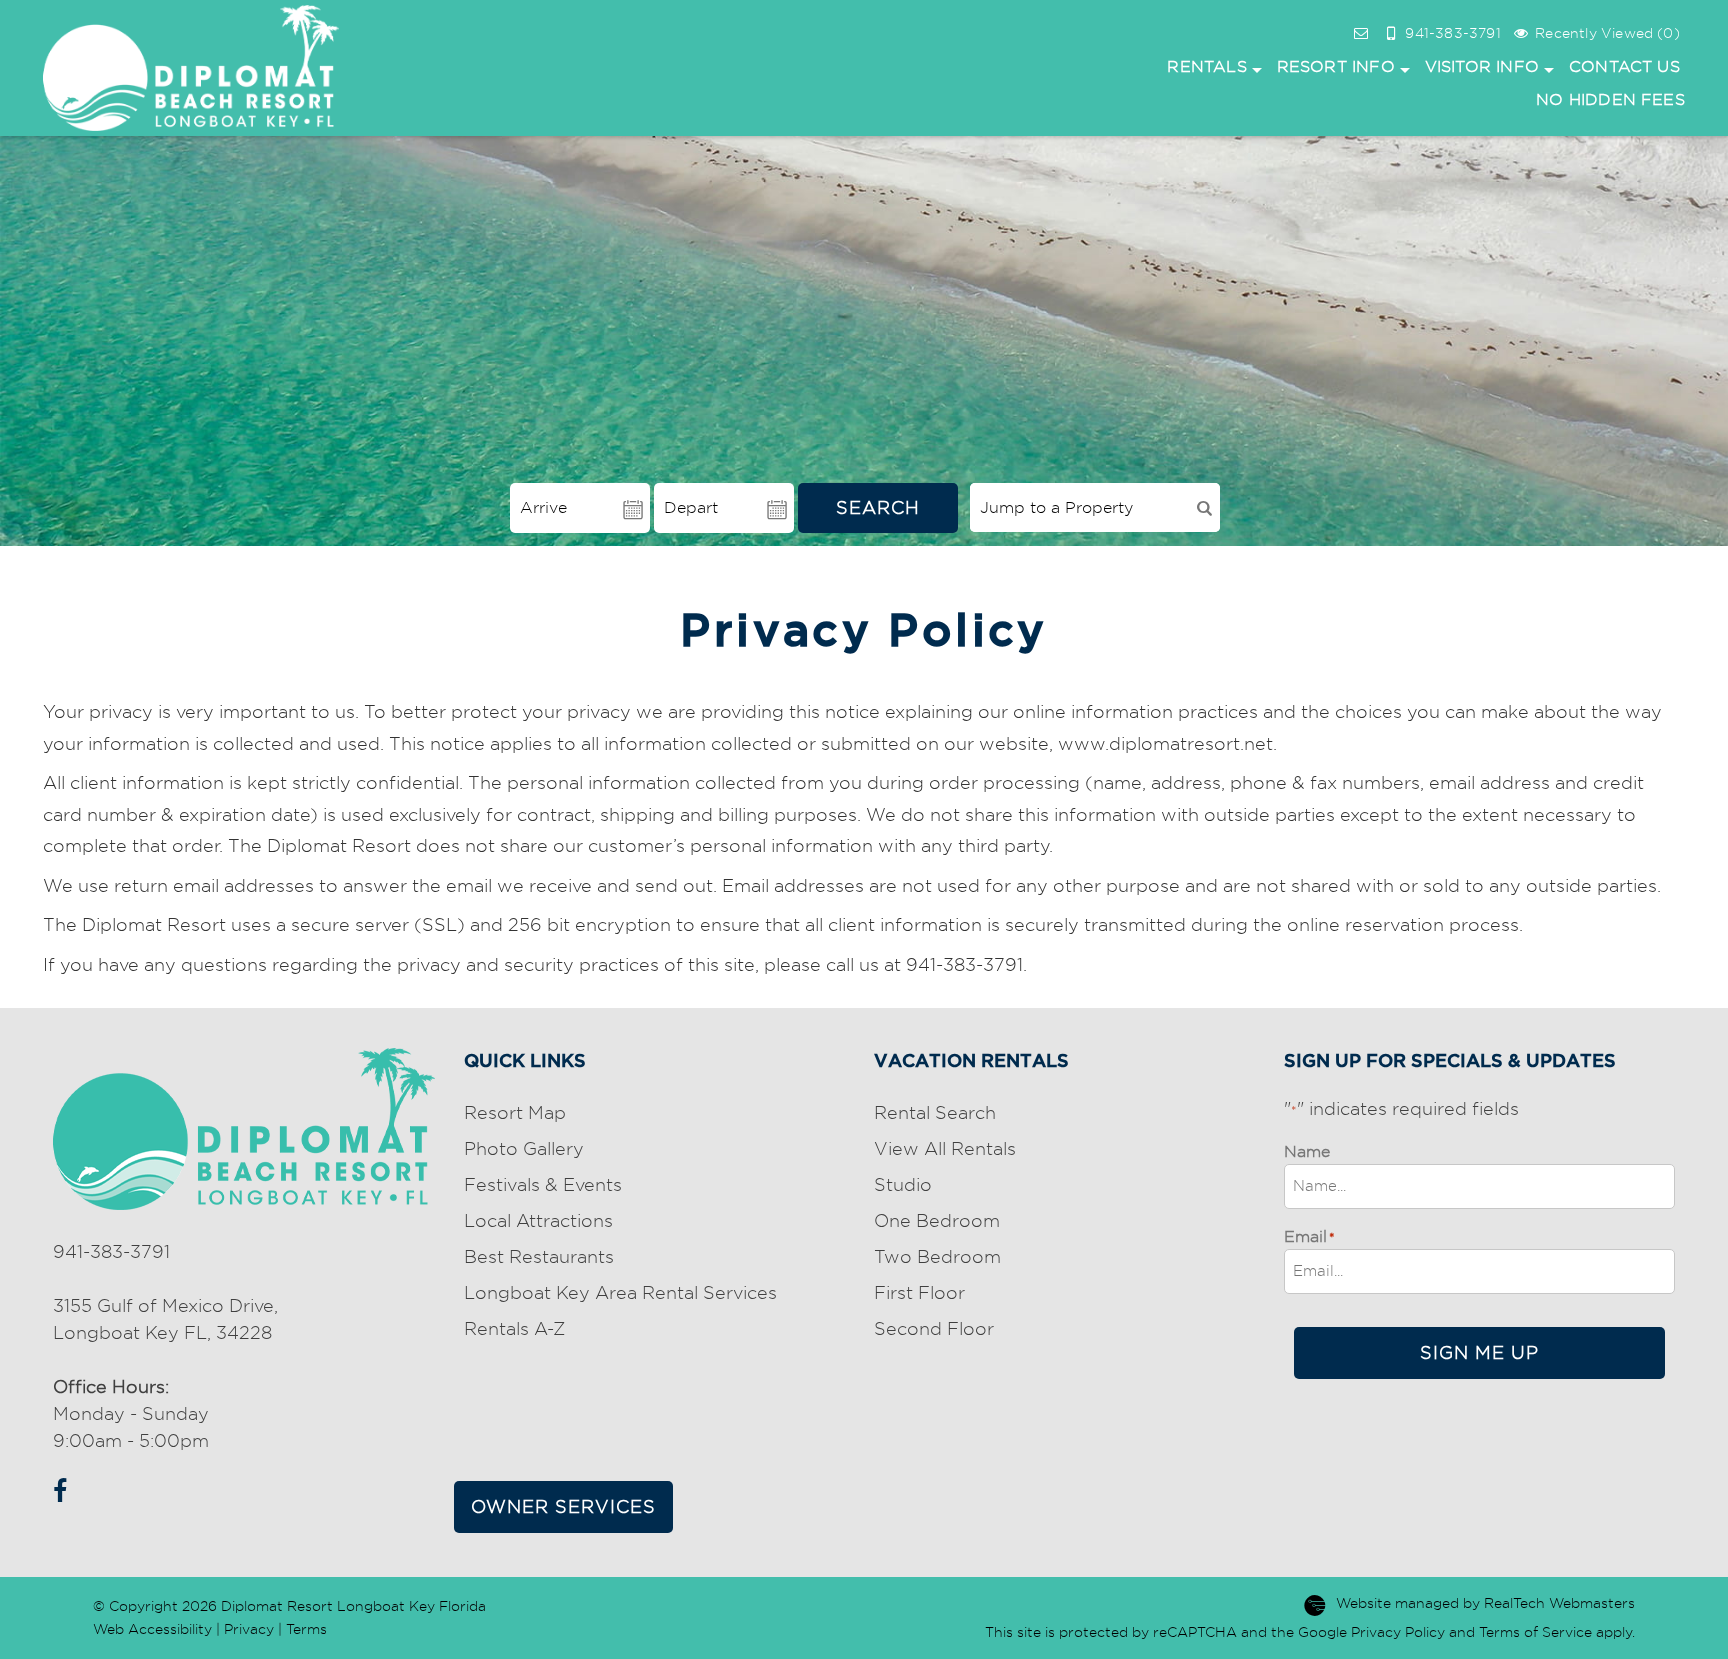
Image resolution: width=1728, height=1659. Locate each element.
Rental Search (935, 1112)
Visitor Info (1482, 66)
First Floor (919, 1292)
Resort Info (1336, 66)
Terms (306, 1629)
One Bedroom (937, 1220)
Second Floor (934, 1328)
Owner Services (563, 1506)
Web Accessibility (152, 1629)
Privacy (249, 1629)
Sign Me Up (1479, 1352)
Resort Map (515, 1112)
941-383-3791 (111, 1251)
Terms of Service (1535, 1632)
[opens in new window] (55, 1487)
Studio (903, 1184)
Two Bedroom (937, 1256)
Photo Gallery (524, 1148)
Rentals (1206, 66)
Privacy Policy (1398, 1632)
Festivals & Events (543, 1184)
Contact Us (1624, 66)
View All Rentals (945, 1148)
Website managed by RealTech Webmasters (1485, 1603)
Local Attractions (538, 1220)
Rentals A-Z (514, 1328)
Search (878, 507)
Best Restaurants (539, 1256)
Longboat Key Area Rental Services (620, 1292)
